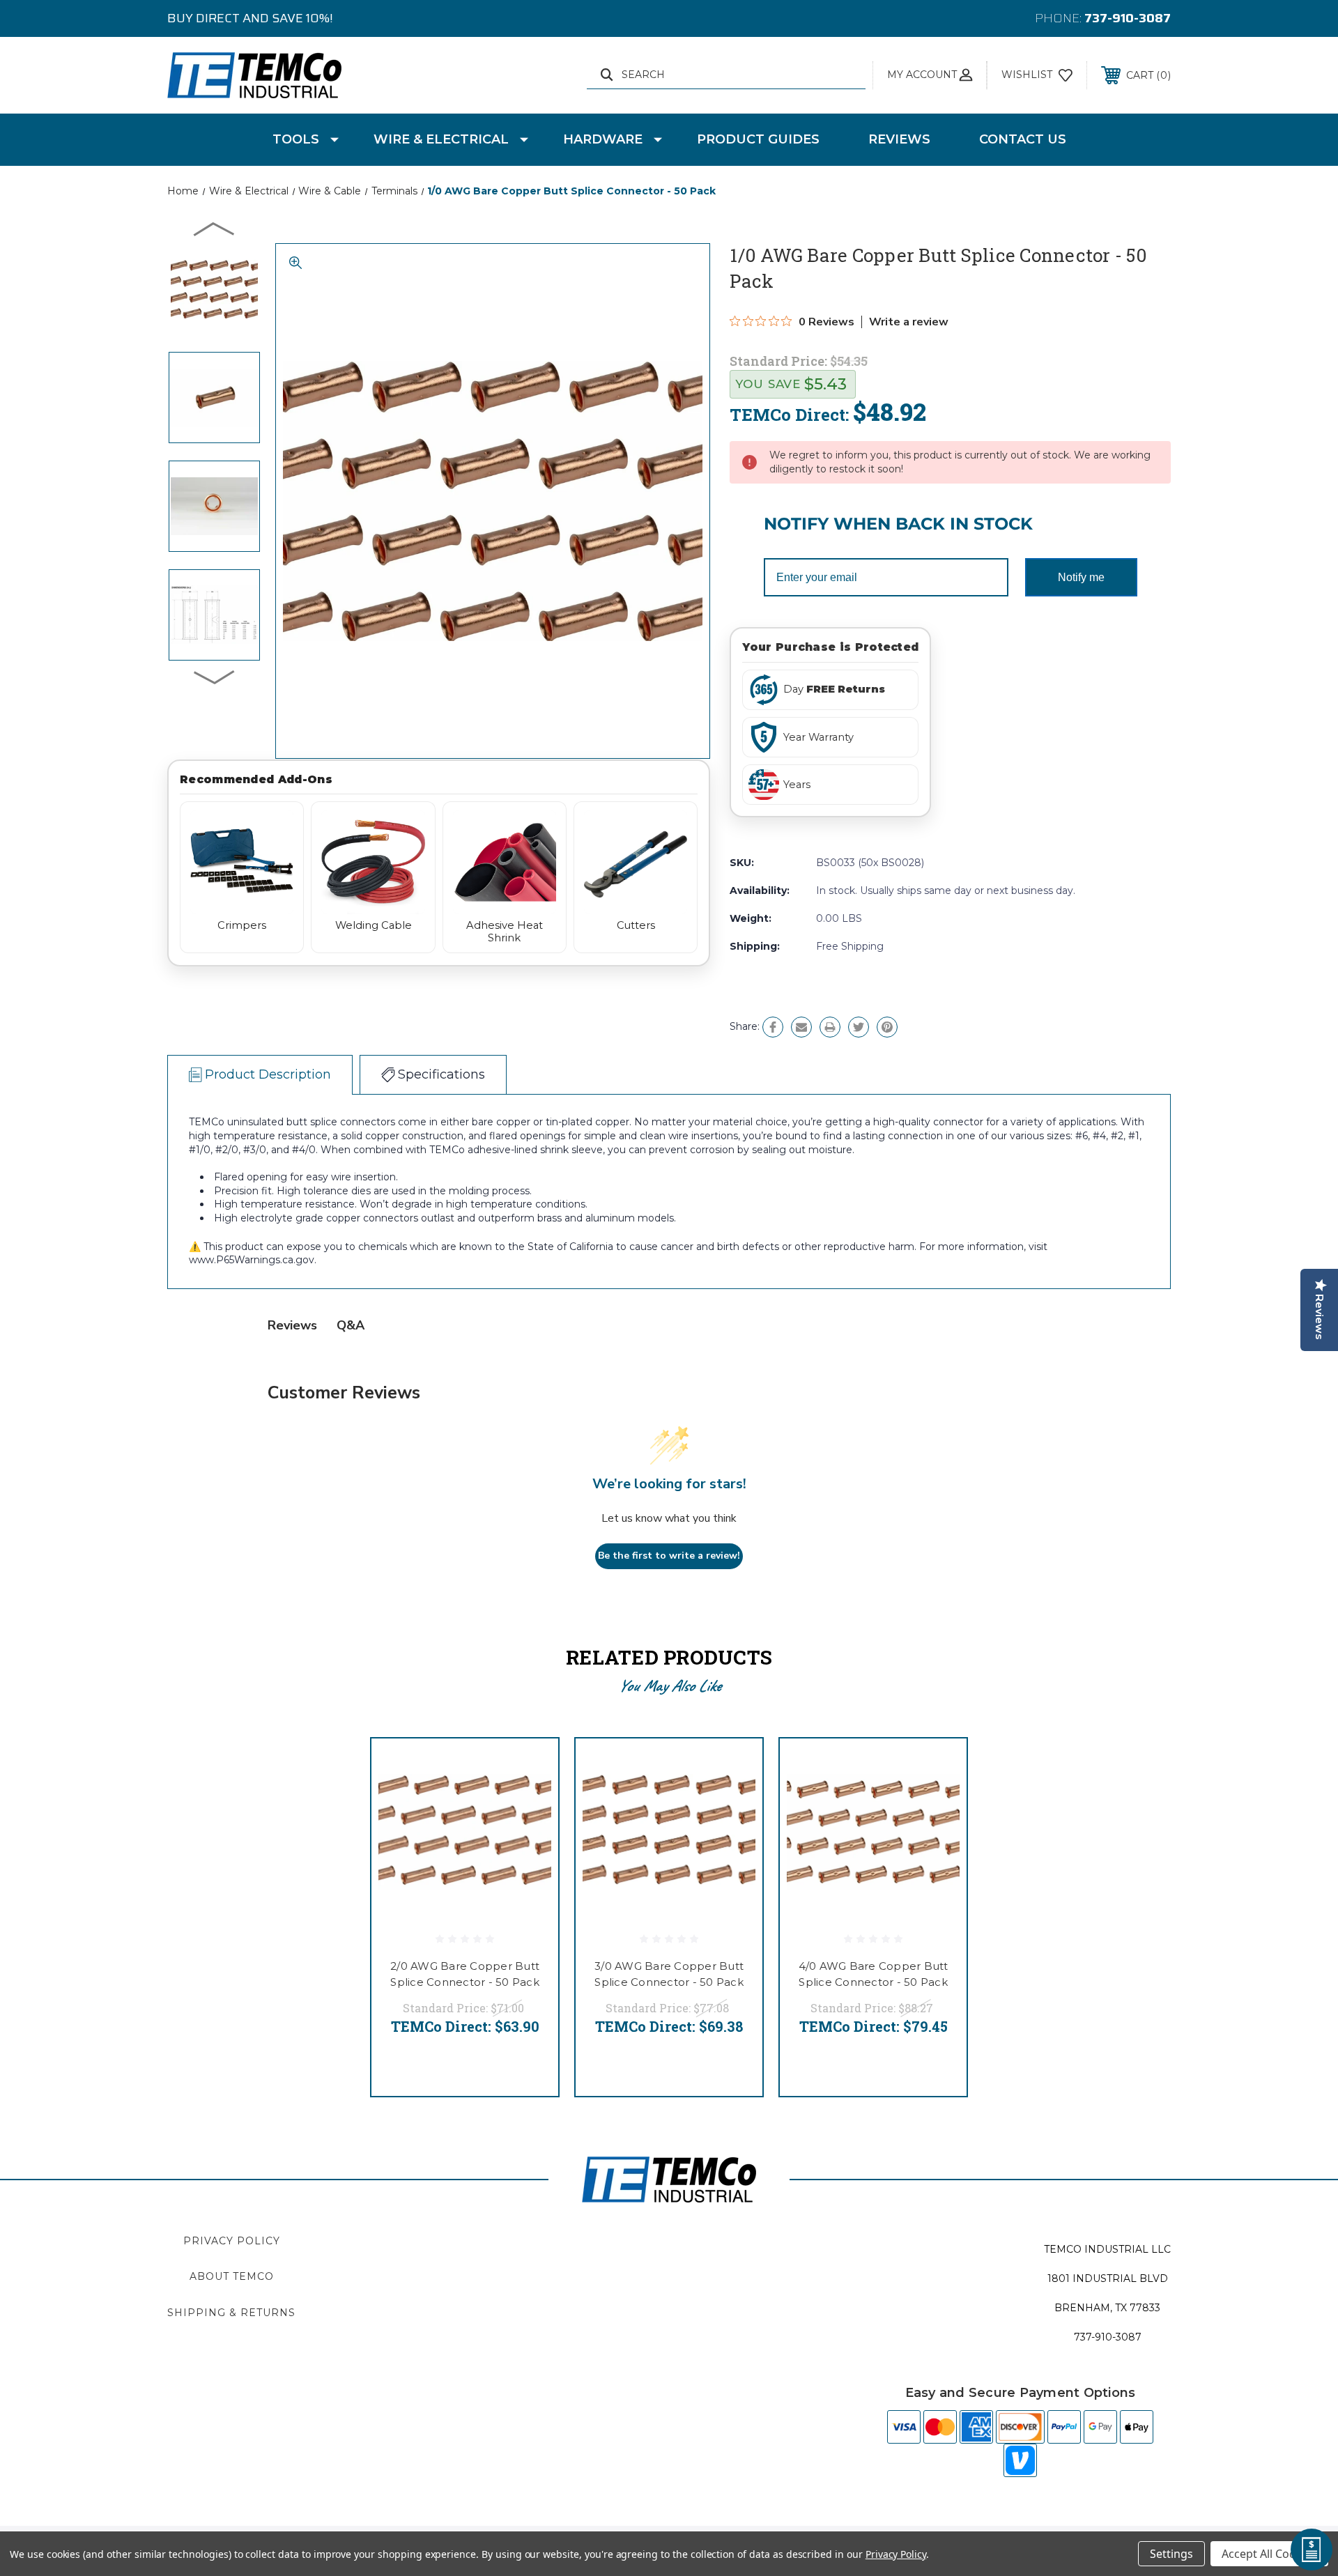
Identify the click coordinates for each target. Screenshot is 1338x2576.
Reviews (899, 139)
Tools (296, 139)
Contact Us (1023, 139)
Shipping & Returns (231, 2313)
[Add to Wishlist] (530, 1802)
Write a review (909, 322)
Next (215, 677)
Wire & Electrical (441, 139)
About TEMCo (232, 2276)
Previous (215, 229)
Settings (1171, 2554)
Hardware (603, 139)
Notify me (1081, 577)
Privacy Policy (232, 2241)
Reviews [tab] (292, 1325)
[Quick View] (530, 1767)
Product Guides (758, 139)
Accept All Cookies (1269, 2554)
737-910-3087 (1128, 18)
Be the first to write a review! (669, 1556)
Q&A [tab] (351, 1325)
